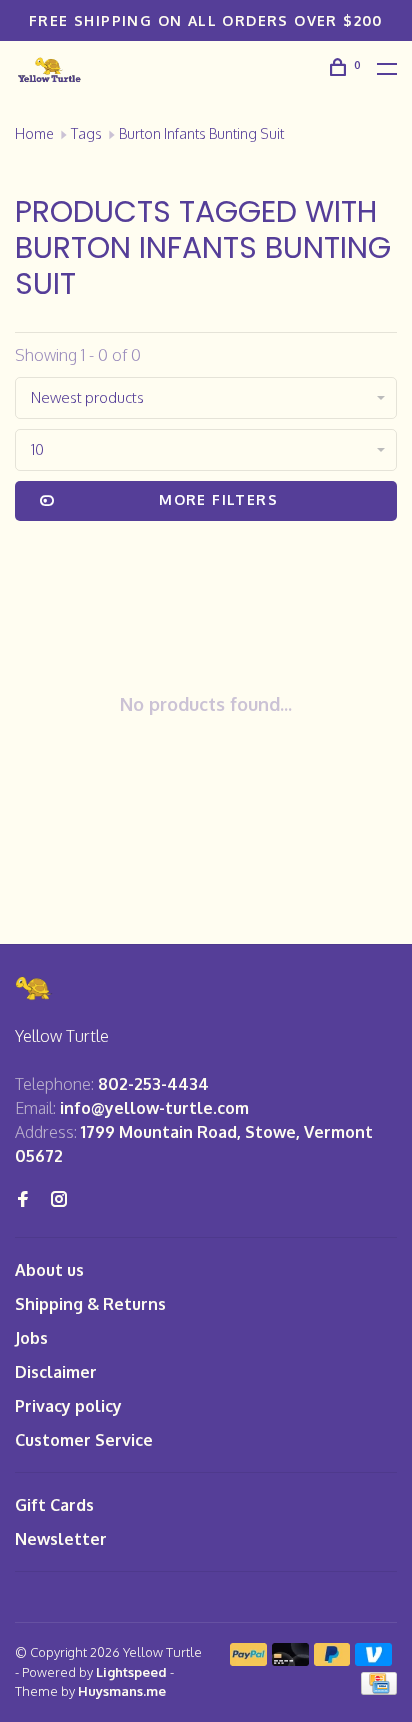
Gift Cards (54, 1505)
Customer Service (84, 1440)
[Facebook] (23, 1200)
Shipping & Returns (90, 1304)
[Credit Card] (379, 1689)
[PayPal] (248, 1660)
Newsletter (61, 1539)
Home (34, 133)
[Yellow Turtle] (34, 988)
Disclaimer (56, 1372)
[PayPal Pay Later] (332, 1660)
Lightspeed (131, 1672)
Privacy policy (68, 1406)
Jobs (31, 1338)
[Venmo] (373, 1660)
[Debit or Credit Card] (290, 1660)
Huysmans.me (122, 1691)
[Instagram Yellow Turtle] (59, 1200)
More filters (218, 499)
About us (49, 1270)
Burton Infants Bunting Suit (201, 133)
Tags (86, 133)
